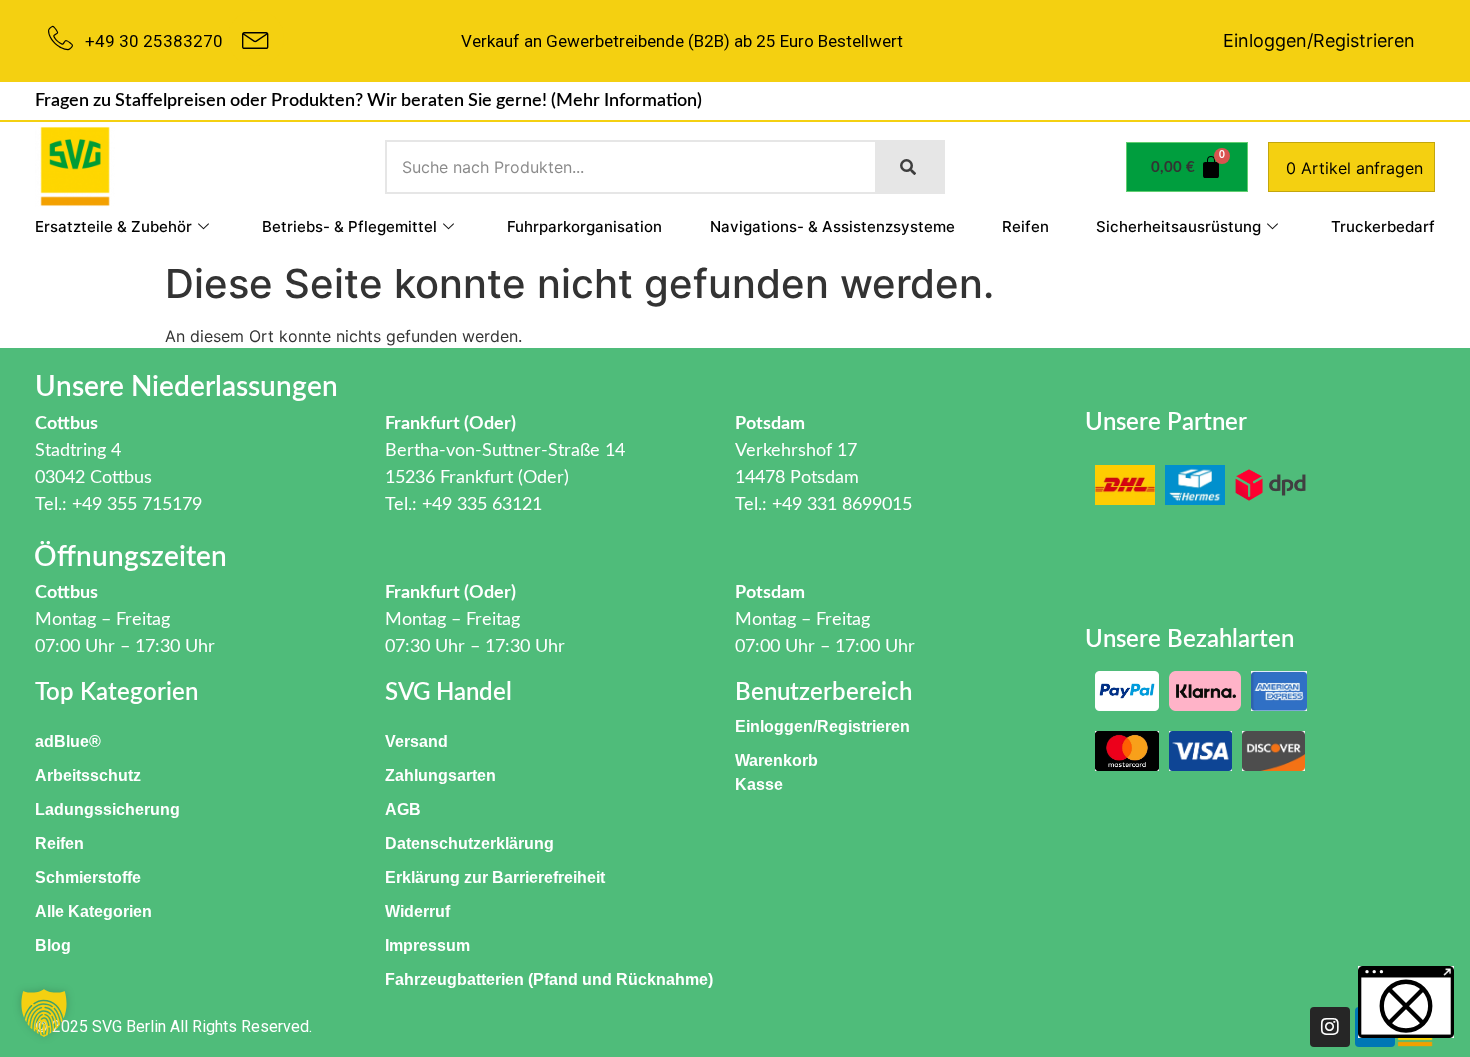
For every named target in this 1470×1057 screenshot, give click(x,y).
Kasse (759, 784)
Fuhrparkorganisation (584, 226)
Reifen (1025, 226)
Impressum (427, 945)
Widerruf (417, 911)
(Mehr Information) (626, 101)
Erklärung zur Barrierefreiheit (495, 877)
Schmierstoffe (88, 877)
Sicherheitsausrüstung (1178, 226)
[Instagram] (1330, 1027)
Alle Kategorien (93, 911)
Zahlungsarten (440, 775)
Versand (416, 741)
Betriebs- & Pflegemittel (349, 226)
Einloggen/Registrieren (1319, 40)
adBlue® (68, 741)
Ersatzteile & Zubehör (113, 226)
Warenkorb (776, 760)
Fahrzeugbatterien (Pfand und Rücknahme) (549, 979)
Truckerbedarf (1383, 226)
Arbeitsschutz (88, 775)
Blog (53, 945)
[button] (44, 1013)
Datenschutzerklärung (469, 843)
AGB (403, 809)
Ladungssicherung (107, 809)
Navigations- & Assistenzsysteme (832, 226)
